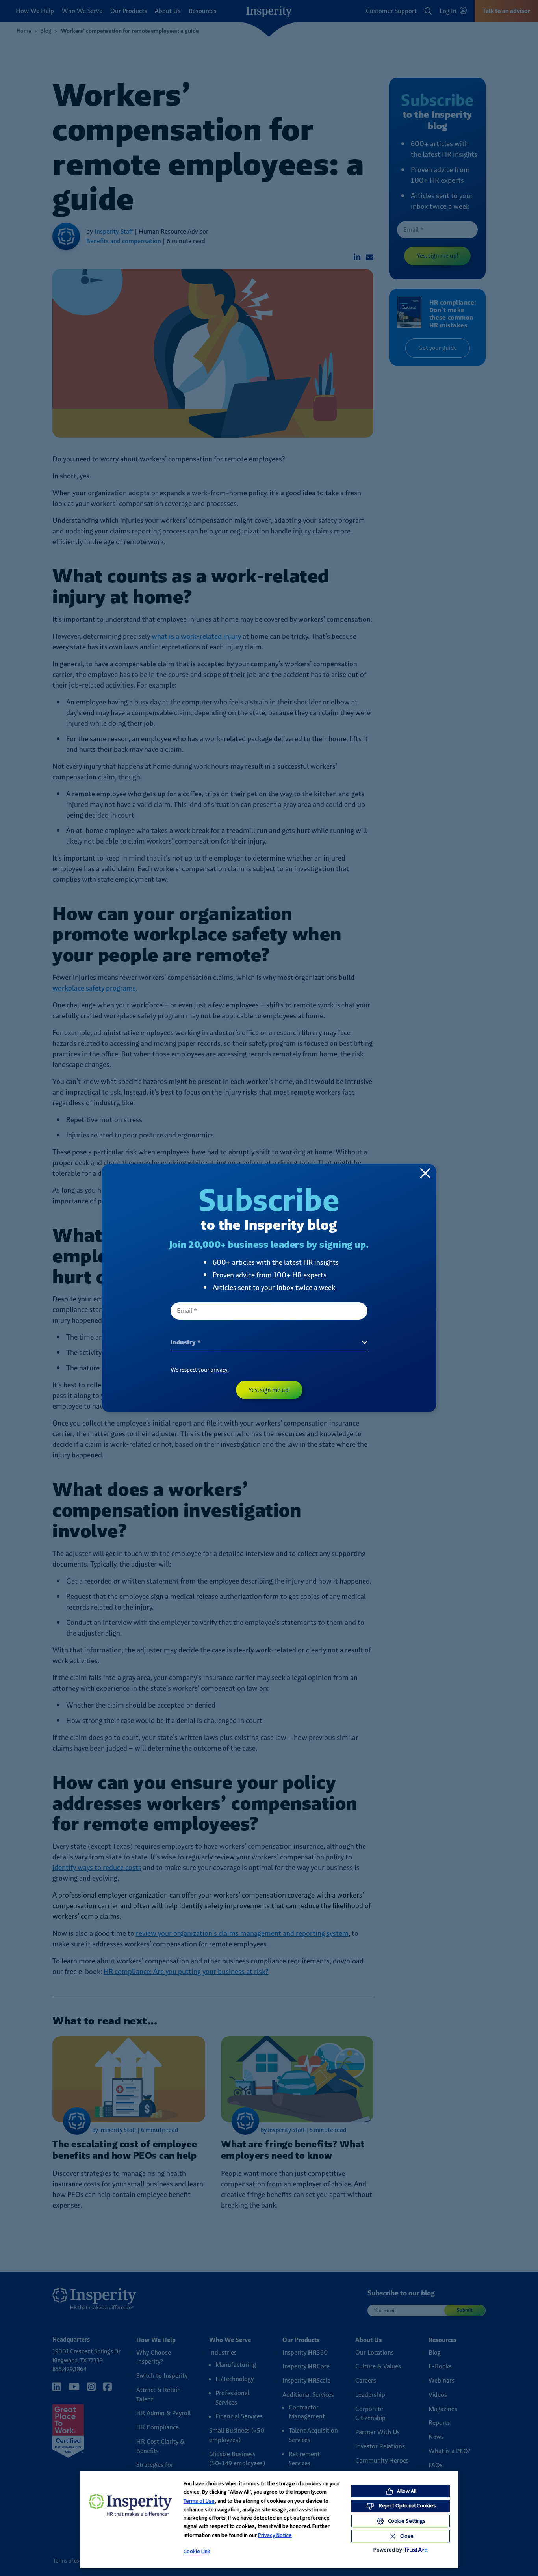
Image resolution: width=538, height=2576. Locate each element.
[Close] (425, 1173)
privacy (219, 1370)
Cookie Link (197, 2551)
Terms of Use (199, 2501)
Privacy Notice (275, 2535)
